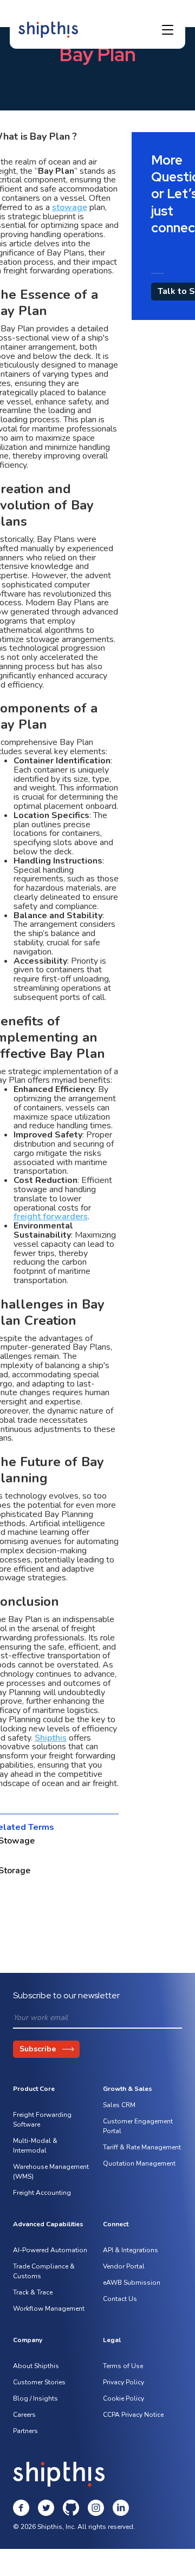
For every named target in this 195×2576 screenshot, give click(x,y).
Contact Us (120, 2299)
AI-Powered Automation (50, 2250)
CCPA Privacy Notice (133, 2415)
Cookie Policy (123, 2398)
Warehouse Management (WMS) (51, 2172)
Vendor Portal (124, 2266)
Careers (24, 2415)
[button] (168, 30)
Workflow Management (49, 2309)
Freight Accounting (42, 2193)
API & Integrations (131, 2250)
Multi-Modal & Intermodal (35, 2146)
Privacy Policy (123, 2382)
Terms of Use (123, 2366)
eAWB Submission (132, 2283)
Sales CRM (119, 2105)
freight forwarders (51, 1217)
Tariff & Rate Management (142, 2147)
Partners (25, 2431)
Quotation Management (139, 2163)
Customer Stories (39, 2382)
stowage (70, 207)
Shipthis (51, 1738)
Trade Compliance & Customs (44, 2271)
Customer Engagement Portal (138, 2126)
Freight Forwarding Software (42, 2120)
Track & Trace (33, 2292)
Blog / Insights (35, 2398)
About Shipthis (36, 2366)
